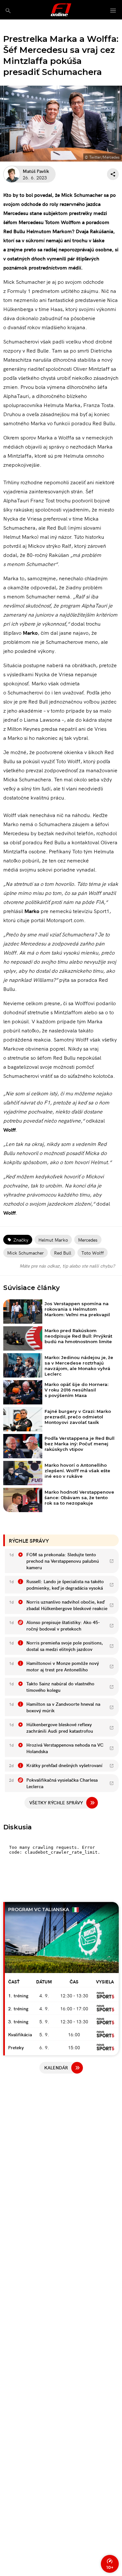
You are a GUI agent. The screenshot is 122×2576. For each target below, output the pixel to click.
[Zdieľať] (113, 174)
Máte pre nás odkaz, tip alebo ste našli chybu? (67, 1266)
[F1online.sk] (61, 10)
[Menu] (113, 11)
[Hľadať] (8, 11)
